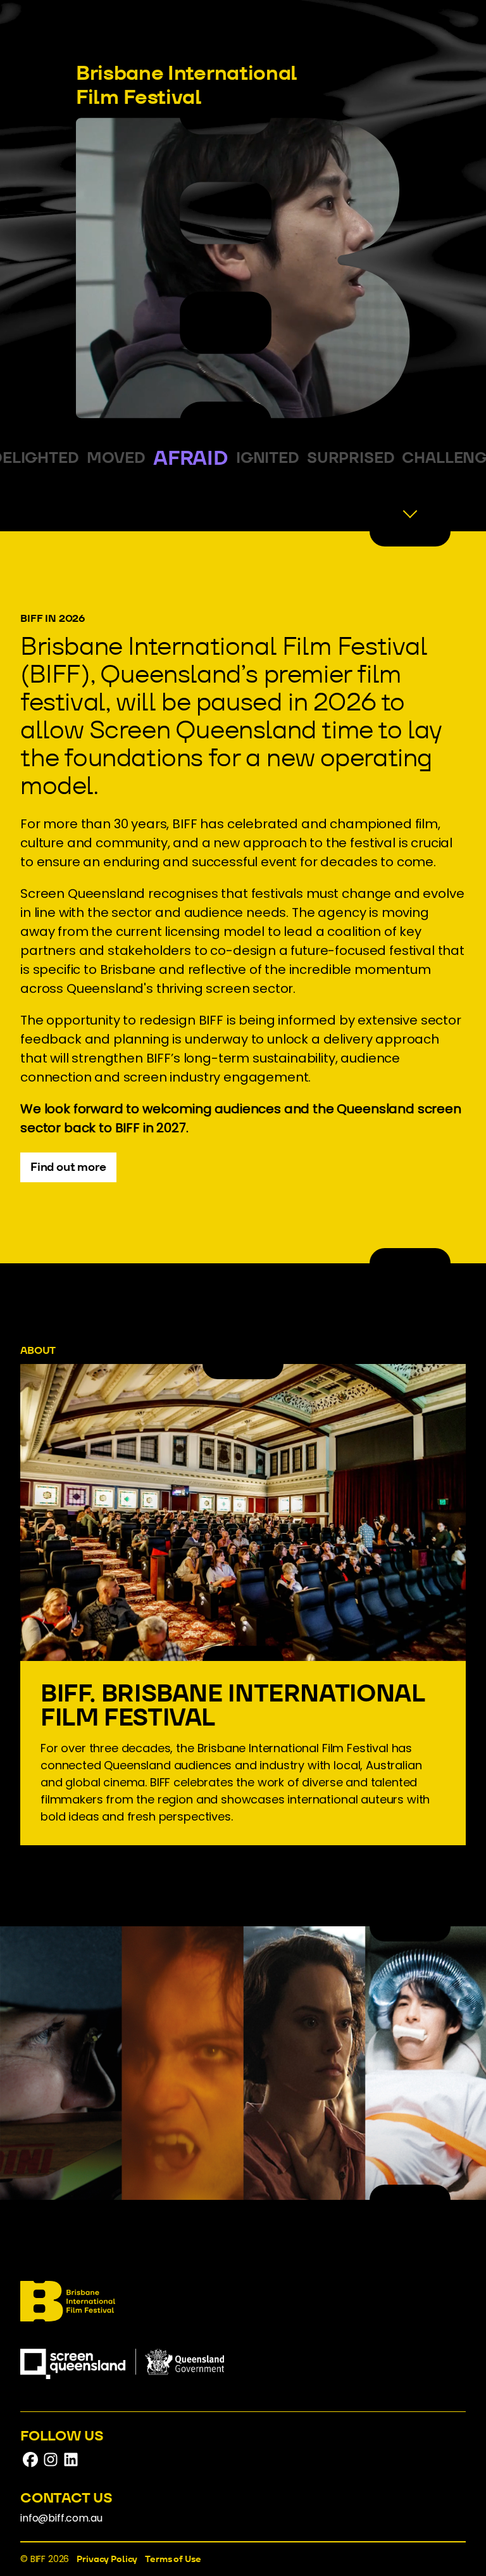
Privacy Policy (107, 2559)
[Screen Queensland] (122, 2383)
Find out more (68, 1167)
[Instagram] (51, 2466)
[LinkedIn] (71, 2466)
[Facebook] (30, 2466)
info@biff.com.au (61, 2518)
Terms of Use (173, 2559)
